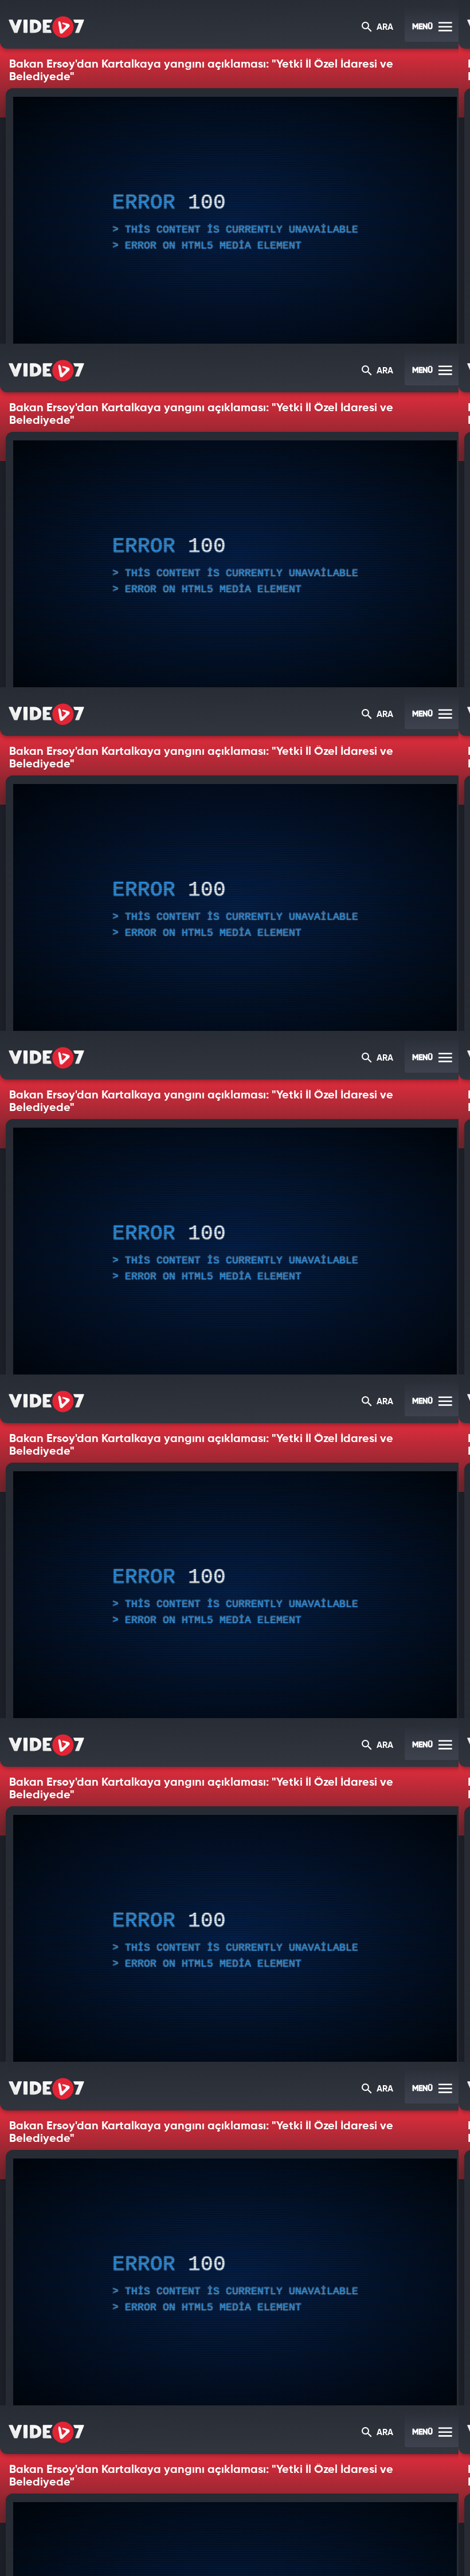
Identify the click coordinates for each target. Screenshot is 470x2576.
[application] (235, 1288)
